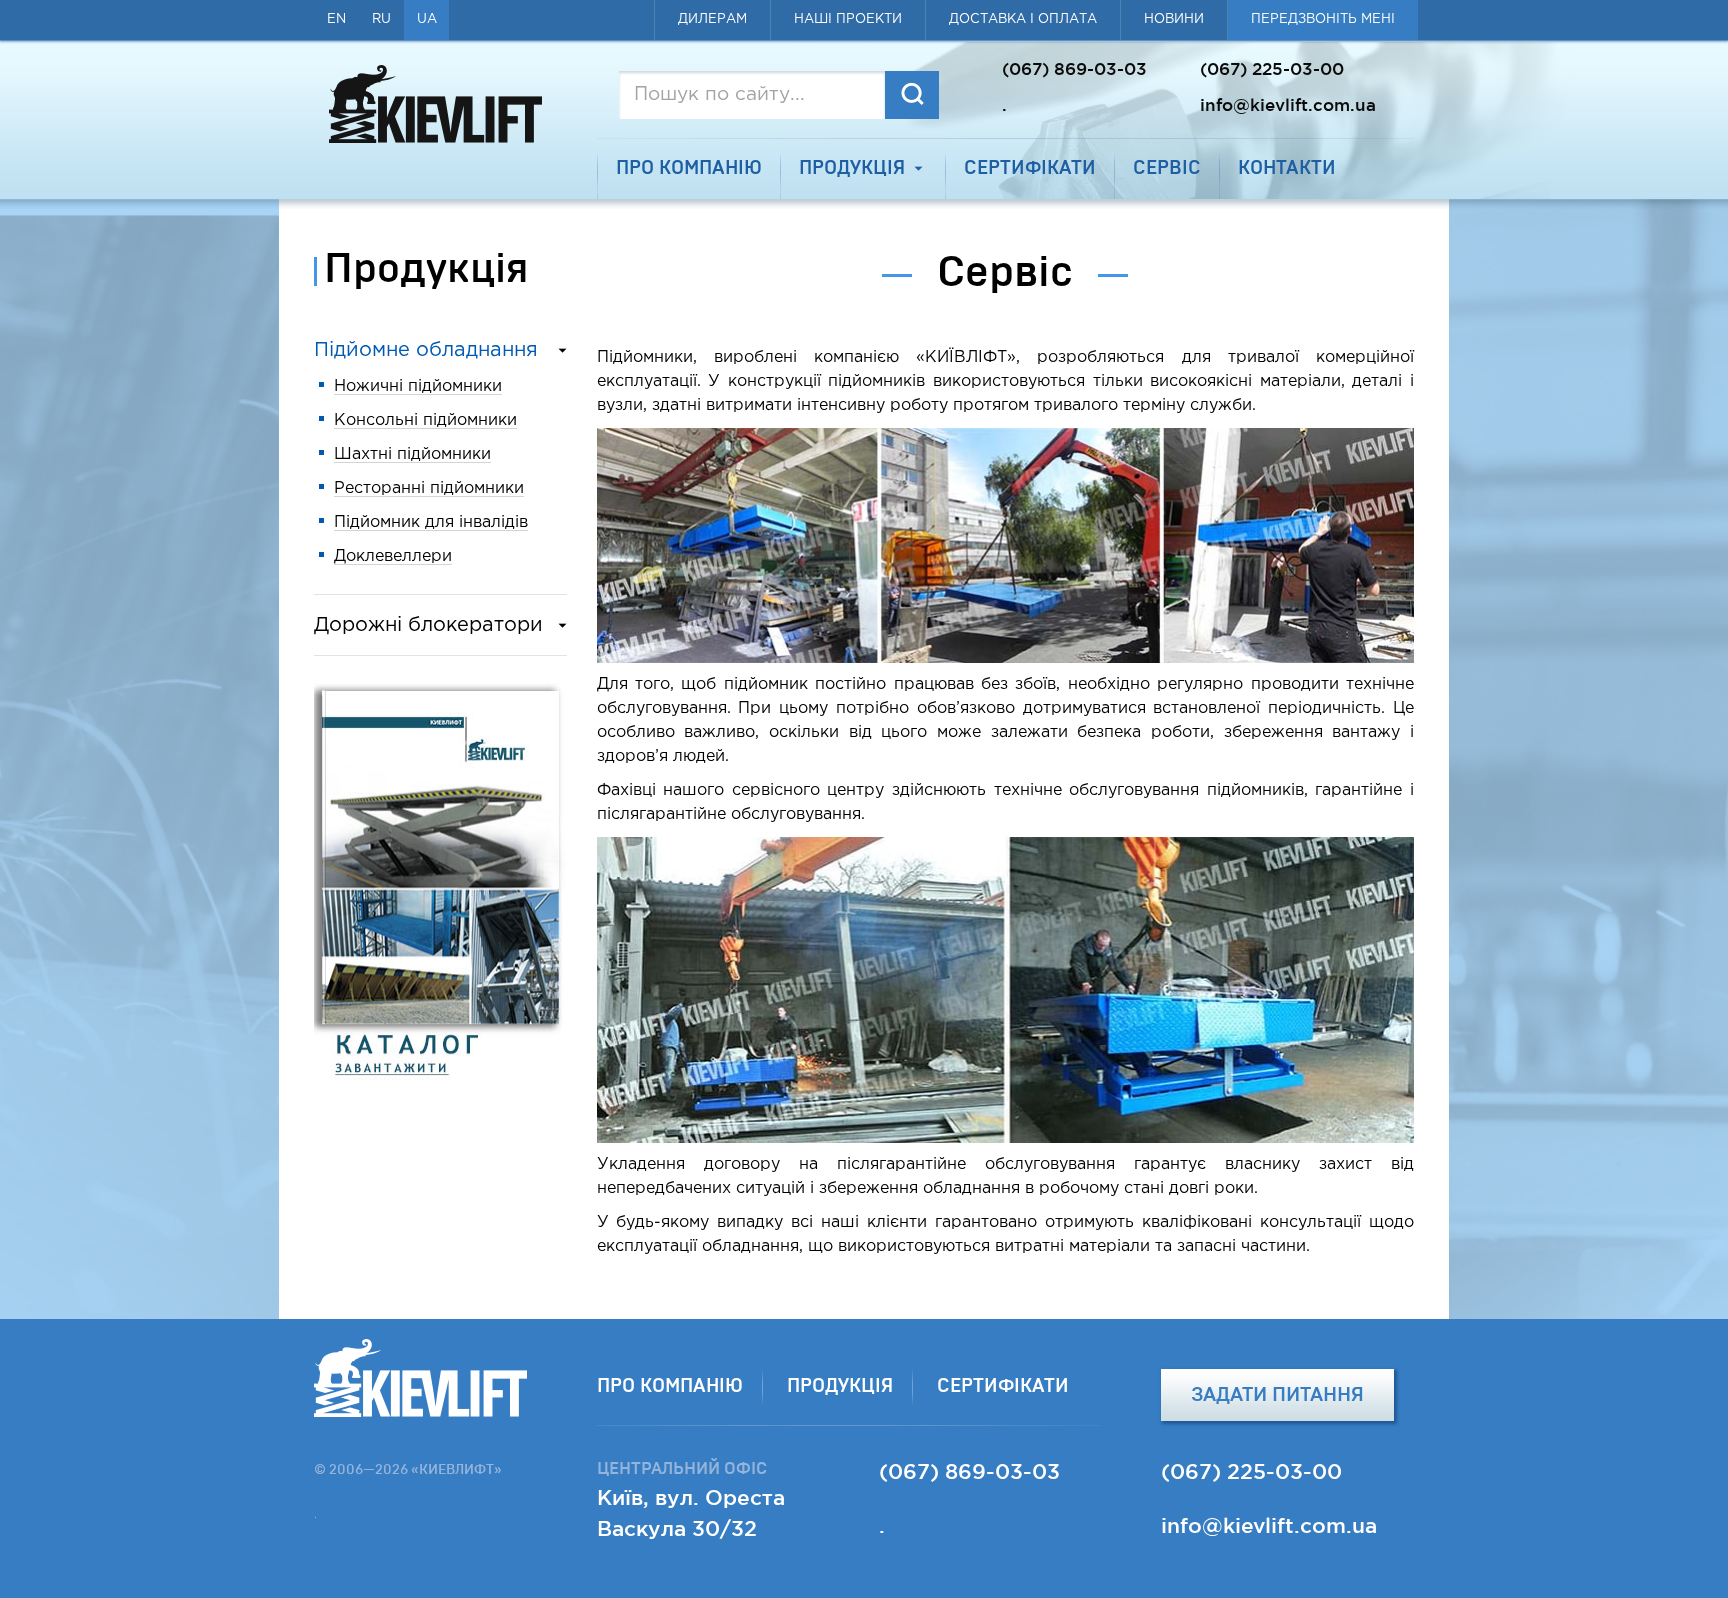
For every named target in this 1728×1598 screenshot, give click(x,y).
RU (381, 19)
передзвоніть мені (1323, 19)
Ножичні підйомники (418, 386)
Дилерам (712, 19)
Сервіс (1167, 168)
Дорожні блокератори (428, 625)
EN (336, 19)
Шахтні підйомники (412, 454)
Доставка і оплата (1023, 19)
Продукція (852, 168)
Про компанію (689, 168)
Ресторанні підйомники (429, 488)
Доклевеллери (393, 556)
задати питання (1277, 1395)
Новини (1174, 19)
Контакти (1287, 168)
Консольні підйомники (425, 420)
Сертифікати (1030, 168)
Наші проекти (848, 19)
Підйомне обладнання (426, 350)
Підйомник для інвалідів (431, 522)
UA (427, 19)
